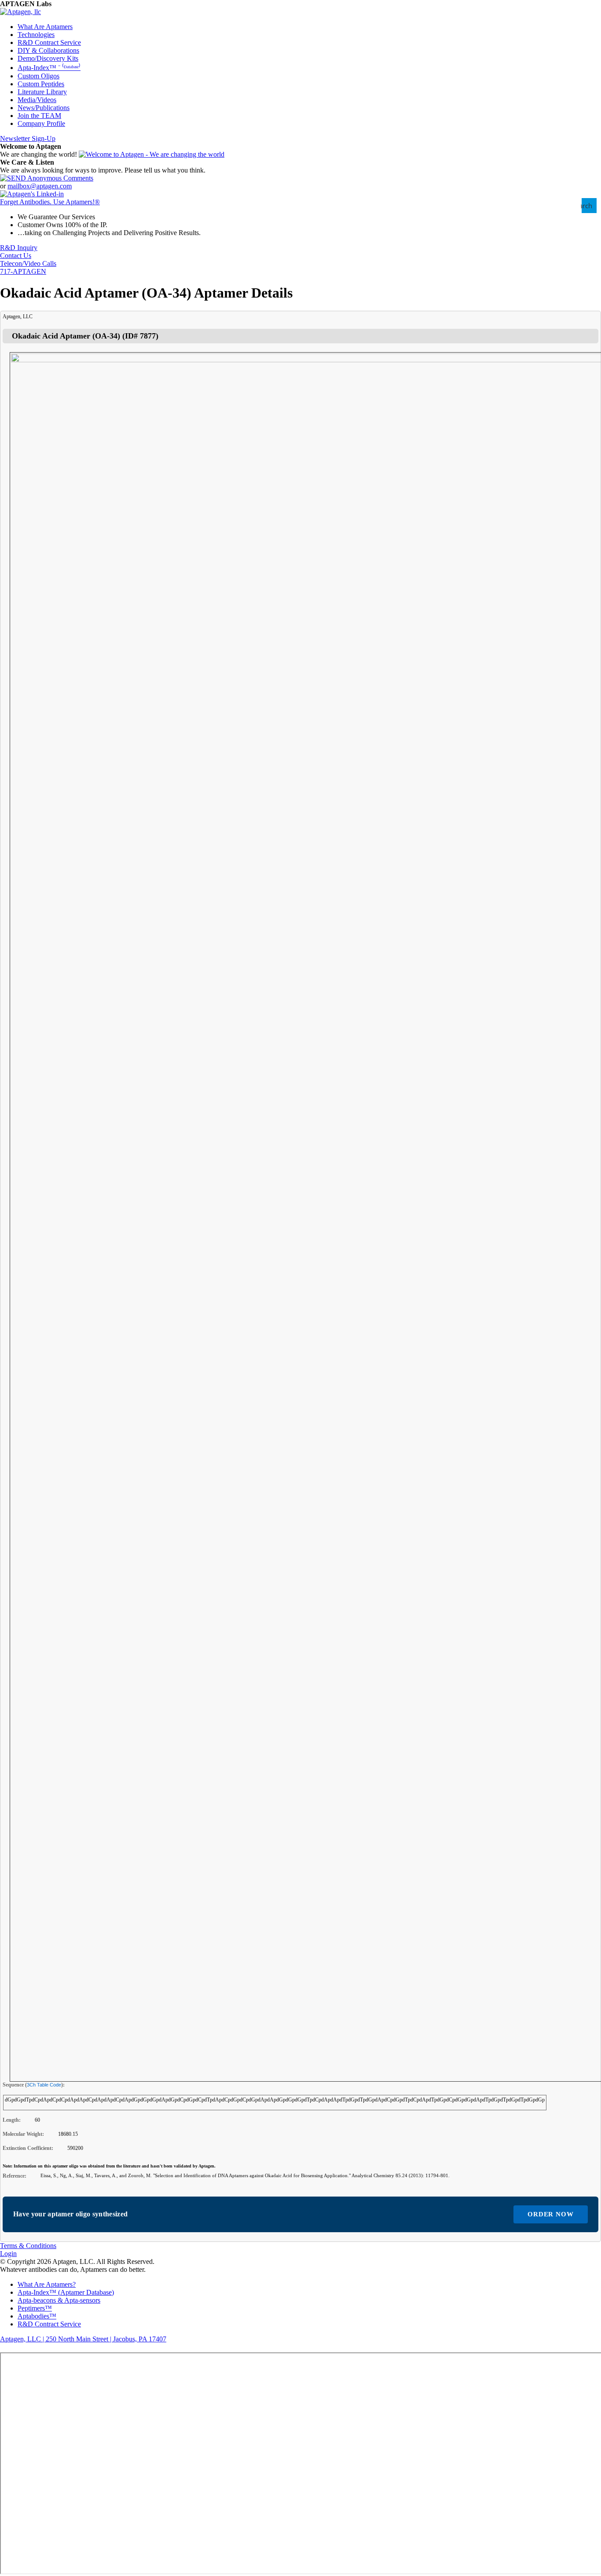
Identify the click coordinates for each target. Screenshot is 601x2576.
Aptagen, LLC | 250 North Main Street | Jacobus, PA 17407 (83, 2339)
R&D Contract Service (49, 42)
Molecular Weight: (23, 2134)
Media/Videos (37, 100)
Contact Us (16, 256)
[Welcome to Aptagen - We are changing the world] (152, 154)
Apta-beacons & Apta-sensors (59, 2300)
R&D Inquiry (19, 248)
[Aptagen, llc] (20, 12)
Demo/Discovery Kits (48, 58)
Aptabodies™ (37, 2316)
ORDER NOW (551, 2214)
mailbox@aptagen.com (40, 186)
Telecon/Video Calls (28, 263)
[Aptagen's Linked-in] (32, 194)
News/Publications (44, 108)
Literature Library (42, 92)
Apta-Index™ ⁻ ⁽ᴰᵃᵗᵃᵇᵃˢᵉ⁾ (49, 68)
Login (8, 2254)
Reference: (15, 2176)
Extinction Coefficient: (28, 2148)
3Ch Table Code (44, 2085)
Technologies (36, 35)
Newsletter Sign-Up (28, 138)
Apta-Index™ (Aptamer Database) (66, 2292)
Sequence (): (34, 2085)
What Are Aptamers (45, 27)
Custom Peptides (41, 84)
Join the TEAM (39, 116)
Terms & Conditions (28, 2246)
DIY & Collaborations (48, 50)
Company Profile (41, 123)
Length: (12, 2120)
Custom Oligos (38, 76)
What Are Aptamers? (47, 2284)
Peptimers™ (35, 2308)
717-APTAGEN (23, 271)
